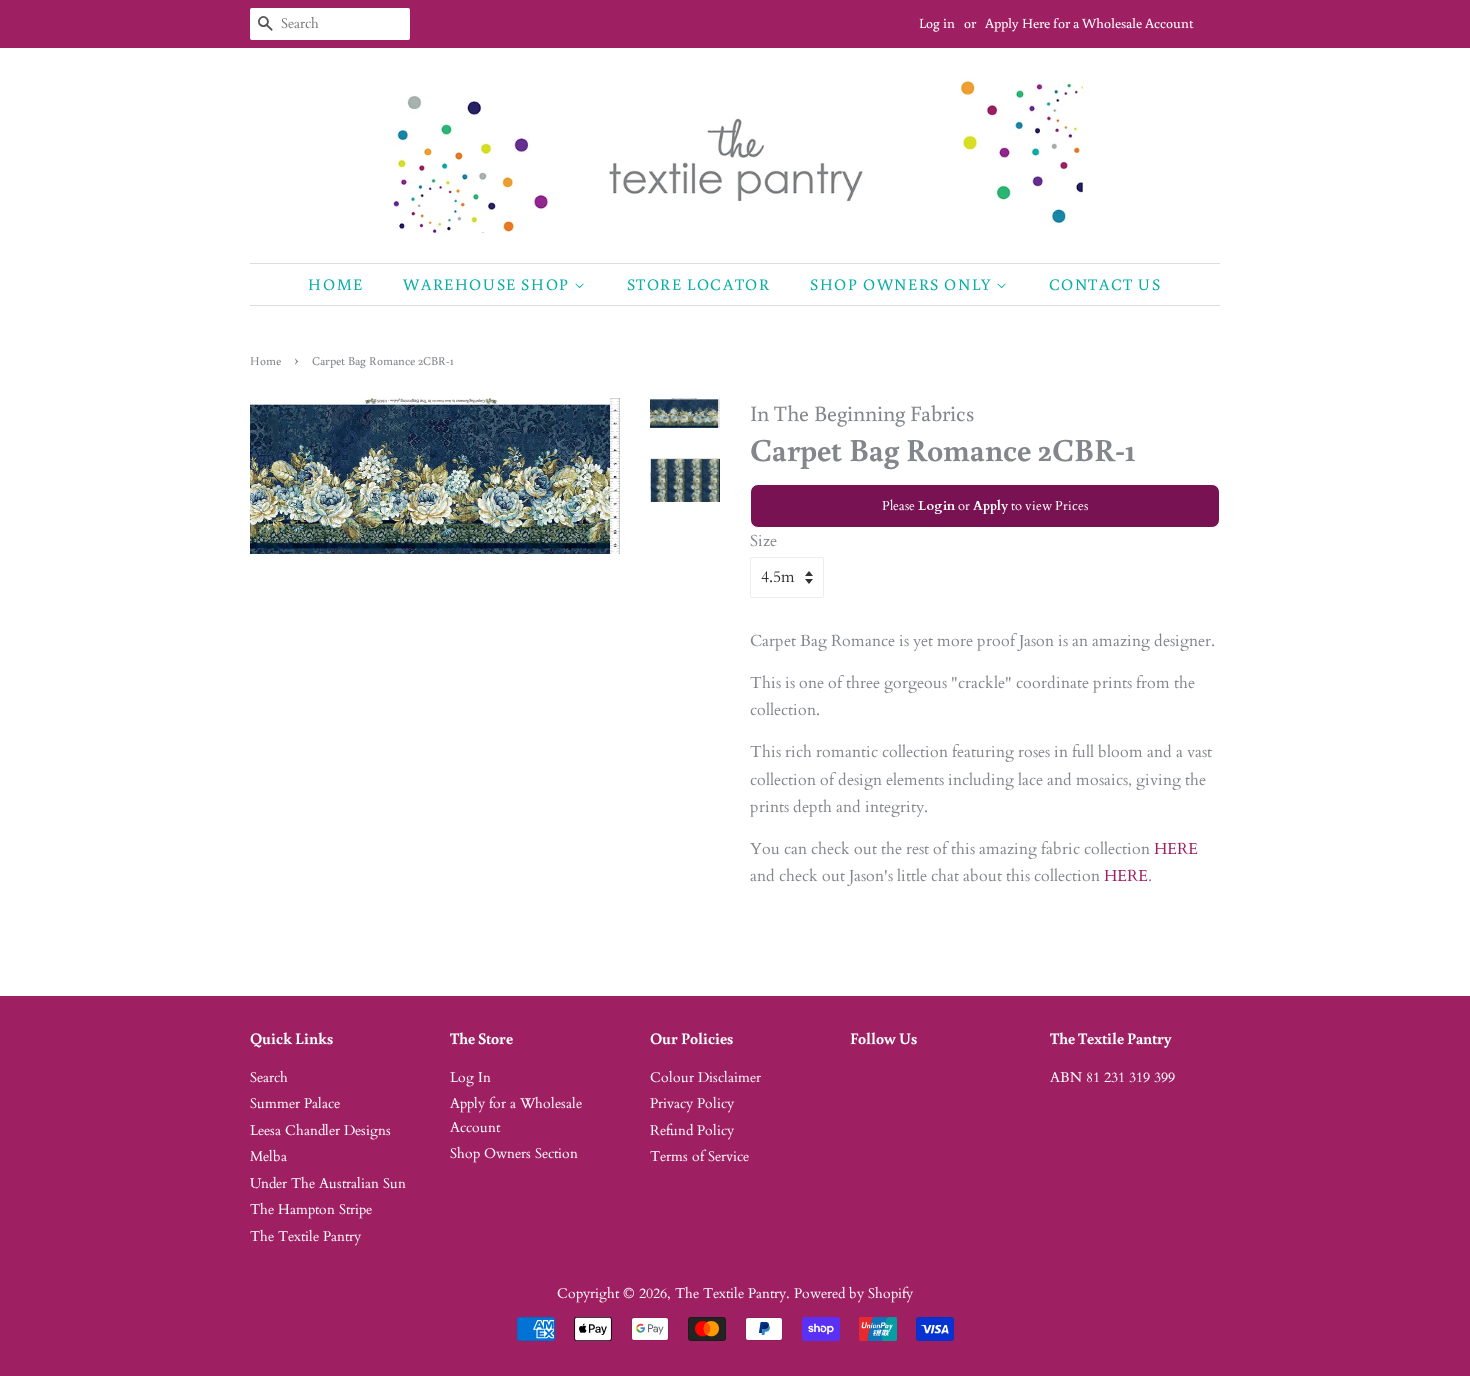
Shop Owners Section (514, 1154)
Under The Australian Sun (328, 1184)
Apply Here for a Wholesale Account (1089, 23)
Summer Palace (295, 1104)
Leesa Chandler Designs (320, 1131)
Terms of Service (699, 1157)
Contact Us (1105, 284)
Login (936, 506)
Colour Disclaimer (705, 1078)
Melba (268, 1157)
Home (335, 284)
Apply (990, 506)
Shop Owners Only (903, 284)
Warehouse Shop (488, 284)
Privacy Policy (692, 1104)
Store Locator (699, 284)
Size (763, 541)
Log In (470, 1078)
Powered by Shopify (853, 1294)
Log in (937, 23)
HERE (1176, 849)
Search (269, 1078)
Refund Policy (692, 1131)
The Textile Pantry (305, 1237)
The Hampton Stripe (311, 1210)
